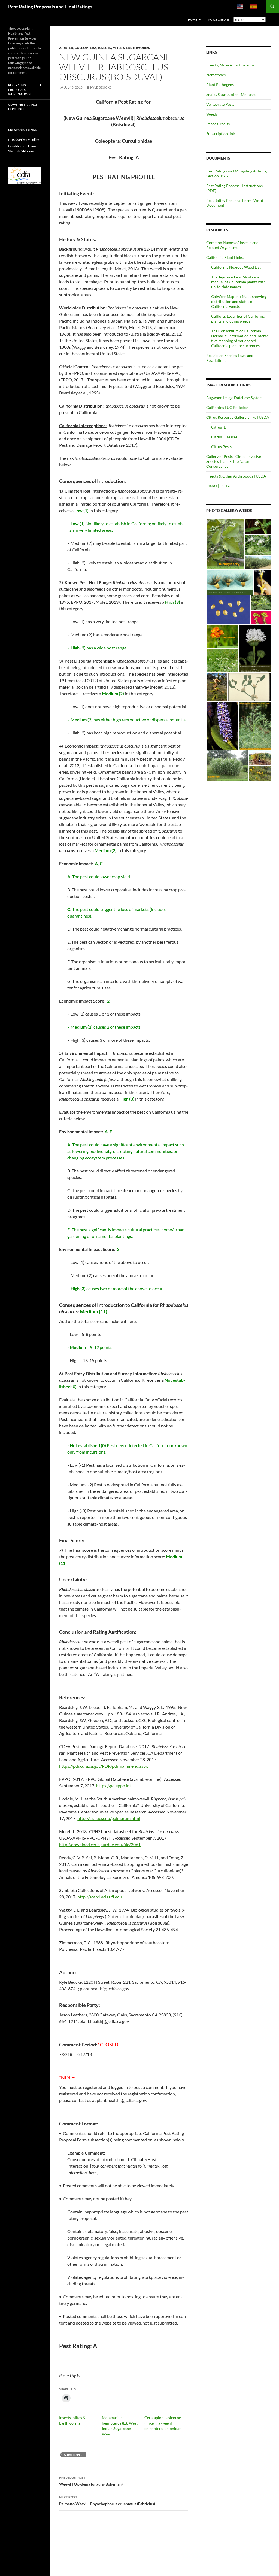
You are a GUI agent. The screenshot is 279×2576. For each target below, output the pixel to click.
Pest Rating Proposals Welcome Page (20, 90)
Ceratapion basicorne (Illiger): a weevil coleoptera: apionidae (163, 2423)
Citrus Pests (221, 447)
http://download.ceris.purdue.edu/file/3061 (100, 1844)
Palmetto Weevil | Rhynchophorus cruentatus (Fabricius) (107, 2501)
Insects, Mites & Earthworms (124, 48)
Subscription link (221, 134)
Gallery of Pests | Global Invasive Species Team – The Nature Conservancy (234, 461)
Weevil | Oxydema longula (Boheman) (91, 2481)
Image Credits (218, 124)
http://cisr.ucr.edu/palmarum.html (109, 1818)
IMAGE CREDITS (219, 19)
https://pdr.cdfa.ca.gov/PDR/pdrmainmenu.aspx (104, 1766)
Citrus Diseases (224, 437)
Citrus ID (219, 427)
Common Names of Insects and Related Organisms (232, 245)
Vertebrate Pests (220, 104)
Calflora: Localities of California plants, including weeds (238, 319)
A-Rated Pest (74, 2455)
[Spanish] (254, 7)
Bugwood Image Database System (234, 398)
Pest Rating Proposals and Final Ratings (50, 7)
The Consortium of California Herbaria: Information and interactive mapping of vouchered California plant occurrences (241, 338)
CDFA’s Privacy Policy (24, 140)
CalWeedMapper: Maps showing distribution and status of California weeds (239, 301)
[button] (225, 544)
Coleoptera (86, 48)
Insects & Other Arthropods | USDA (236, 476)
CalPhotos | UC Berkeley (227, 407)
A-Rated (66, 48)
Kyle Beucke (101, 87)
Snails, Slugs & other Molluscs (231, 94)
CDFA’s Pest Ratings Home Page (23, 107)
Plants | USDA (218, 486)
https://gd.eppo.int (114, 1786)
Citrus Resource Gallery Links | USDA (238, 417)
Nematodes (216, 75)
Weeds (212, 114)
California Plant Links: (225, 257)
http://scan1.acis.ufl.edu (100, 1897)
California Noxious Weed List (236, 267)
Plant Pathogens (220, 85)
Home (192, 19)
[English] (240, 7)
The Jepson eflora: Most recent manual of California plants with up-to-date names (238, 282)
